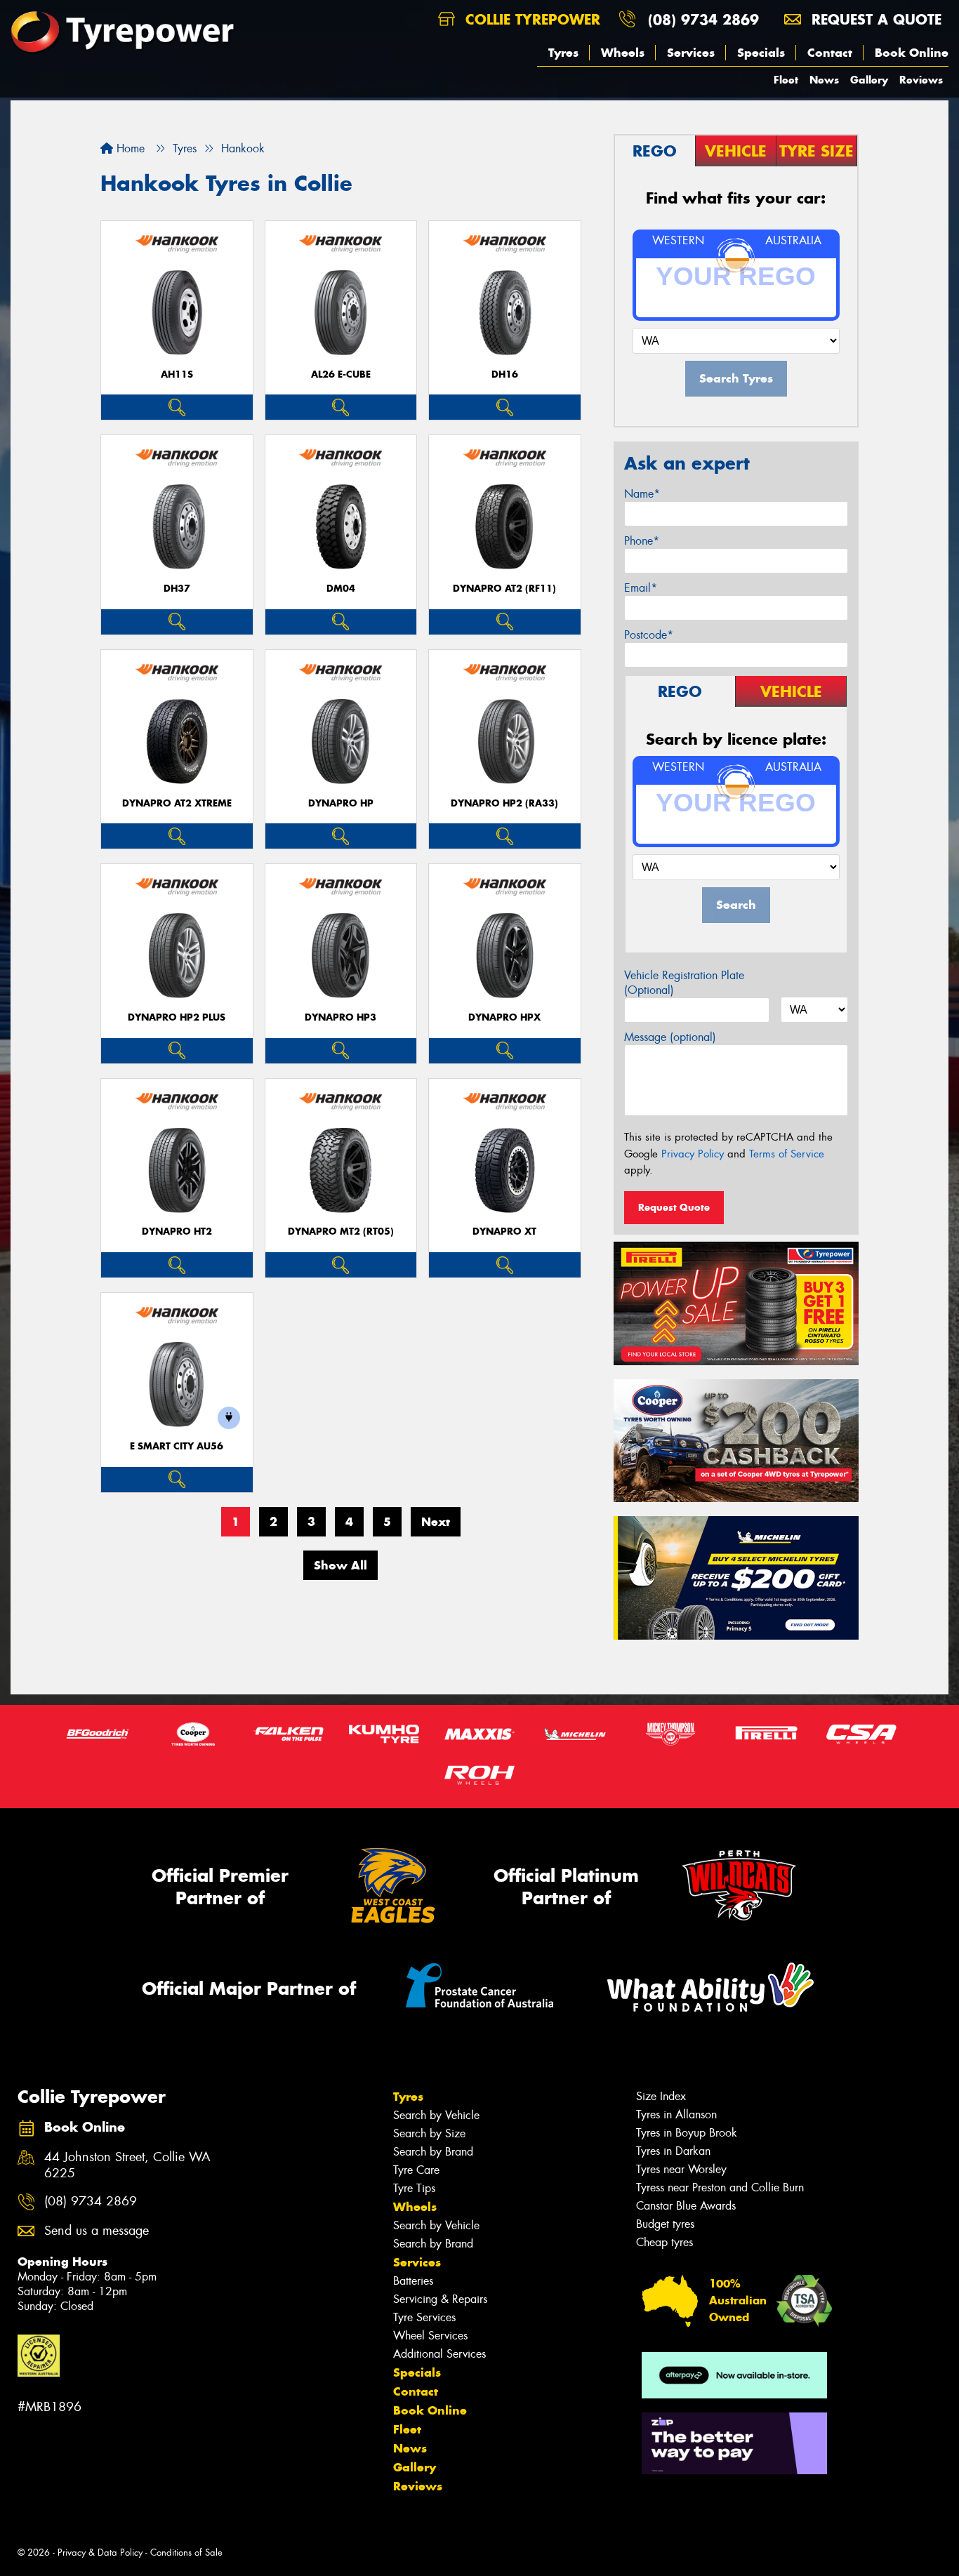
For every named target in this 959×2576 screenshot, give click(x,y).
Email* (641, 588)
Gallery (869, 80)
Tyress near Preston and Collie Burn (720, 2187)
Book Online (912, 53)
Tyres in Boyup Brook (687, 2133)
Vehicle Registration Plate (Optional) (684, 983)
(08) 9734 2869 (703, 19)
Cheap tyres (664, 2242)
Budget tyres (665, 2224)
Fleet (786, 80)
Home (129, 148)
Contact (830, 53)
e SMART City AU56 (177, 1446)
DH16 (505, 374)
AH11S (177, 374)
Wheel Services (430, 2336)
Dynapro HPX (504, 1017)
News (824, 80)
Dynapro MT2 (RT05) (341, 1231)
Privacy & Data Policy (100, 2552)
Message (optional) (670, 1037)
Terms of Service (787, 1154)
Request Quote (674, 1207)
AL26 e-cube (341, 374)
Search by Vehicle (436, 2115)
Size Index (661, 2096)
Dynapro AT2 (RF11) (504, 589)
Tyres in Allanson (676, 2114)
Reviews (921, 80)
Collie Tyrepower (530, 19)
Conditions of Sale (186, 2552)
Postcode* (649, 635)
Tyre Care (416, 2170)
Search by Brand (433, 2152)
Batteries (413, 2281)
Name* (642, 494)
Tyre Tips (414, 2188)
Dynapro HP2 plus (177, 1017)
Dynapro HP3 (340, 1017)
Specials (761, 53)
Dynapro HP (341, 803)
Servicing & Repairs (440, 2299)
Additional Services (439, 2354)
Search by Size (429, 2133)
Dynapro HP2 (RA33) (504, 803)
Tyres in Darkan (673, 2151)
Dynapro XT (504, 1231)
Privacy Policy (693, 1154)
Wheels (623, 53)
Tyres (563, 53)
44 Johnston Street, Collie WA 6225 (127, 2165)
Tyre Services (424, 2317)
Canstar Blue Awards (686, 2206)
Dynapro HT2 (177, 1231)
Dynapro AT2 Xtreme (177, 803)
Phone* (642, 541)
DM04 (341, 589)
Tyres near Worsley (681, 2169)
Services (691, 53)
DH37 (177, 589)
